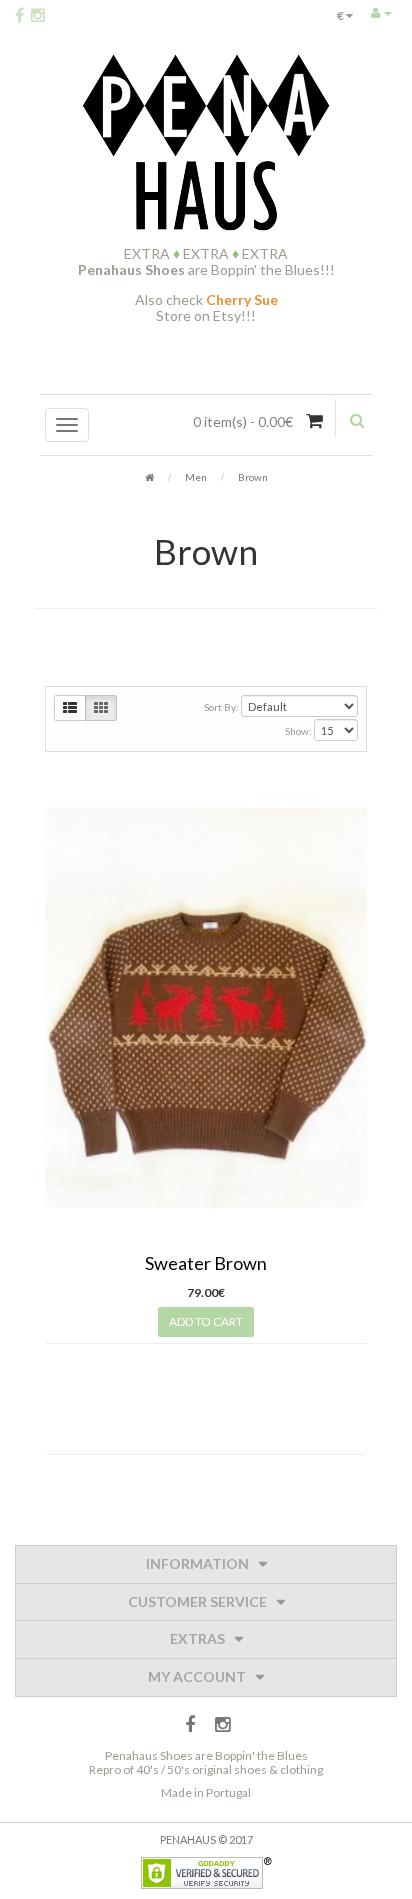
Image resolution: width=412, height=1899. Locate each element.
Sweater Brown (206, 1263)
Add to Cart (206, 1321)
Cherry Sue (242, 299)
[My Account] (381, 12)
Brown (253, 477)
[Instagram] (38, 15)
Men (196, 477)
